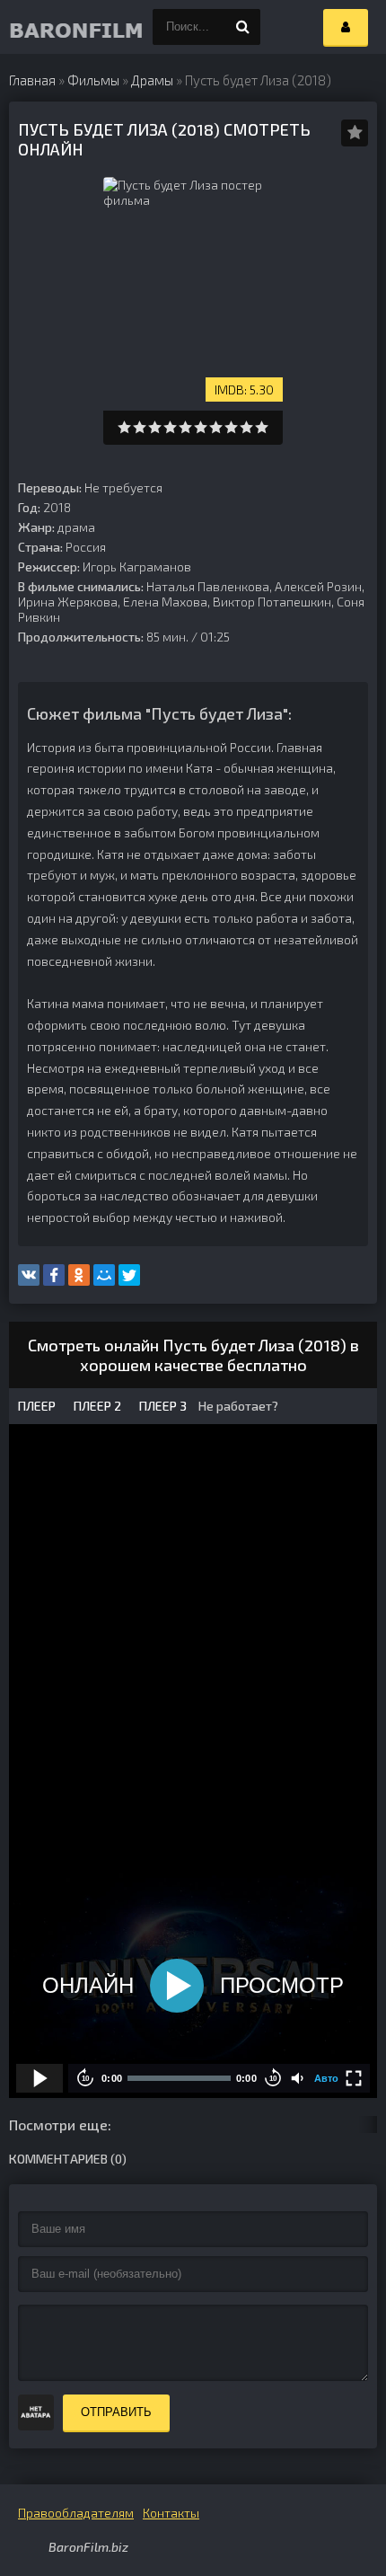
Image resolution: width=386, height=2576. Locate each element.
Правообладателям (76, 2513)
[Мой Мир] (104, 1275)
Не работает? (237, 1406)
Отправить (116, 2412)
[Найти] (242, 27)
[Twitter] (129, 1275)
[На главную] (45, 27)
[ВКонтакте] (29, 1275)
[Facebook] (54, 1275)
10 (262, 427)
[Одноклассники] (79, 1275)
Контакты (171, 2513)
